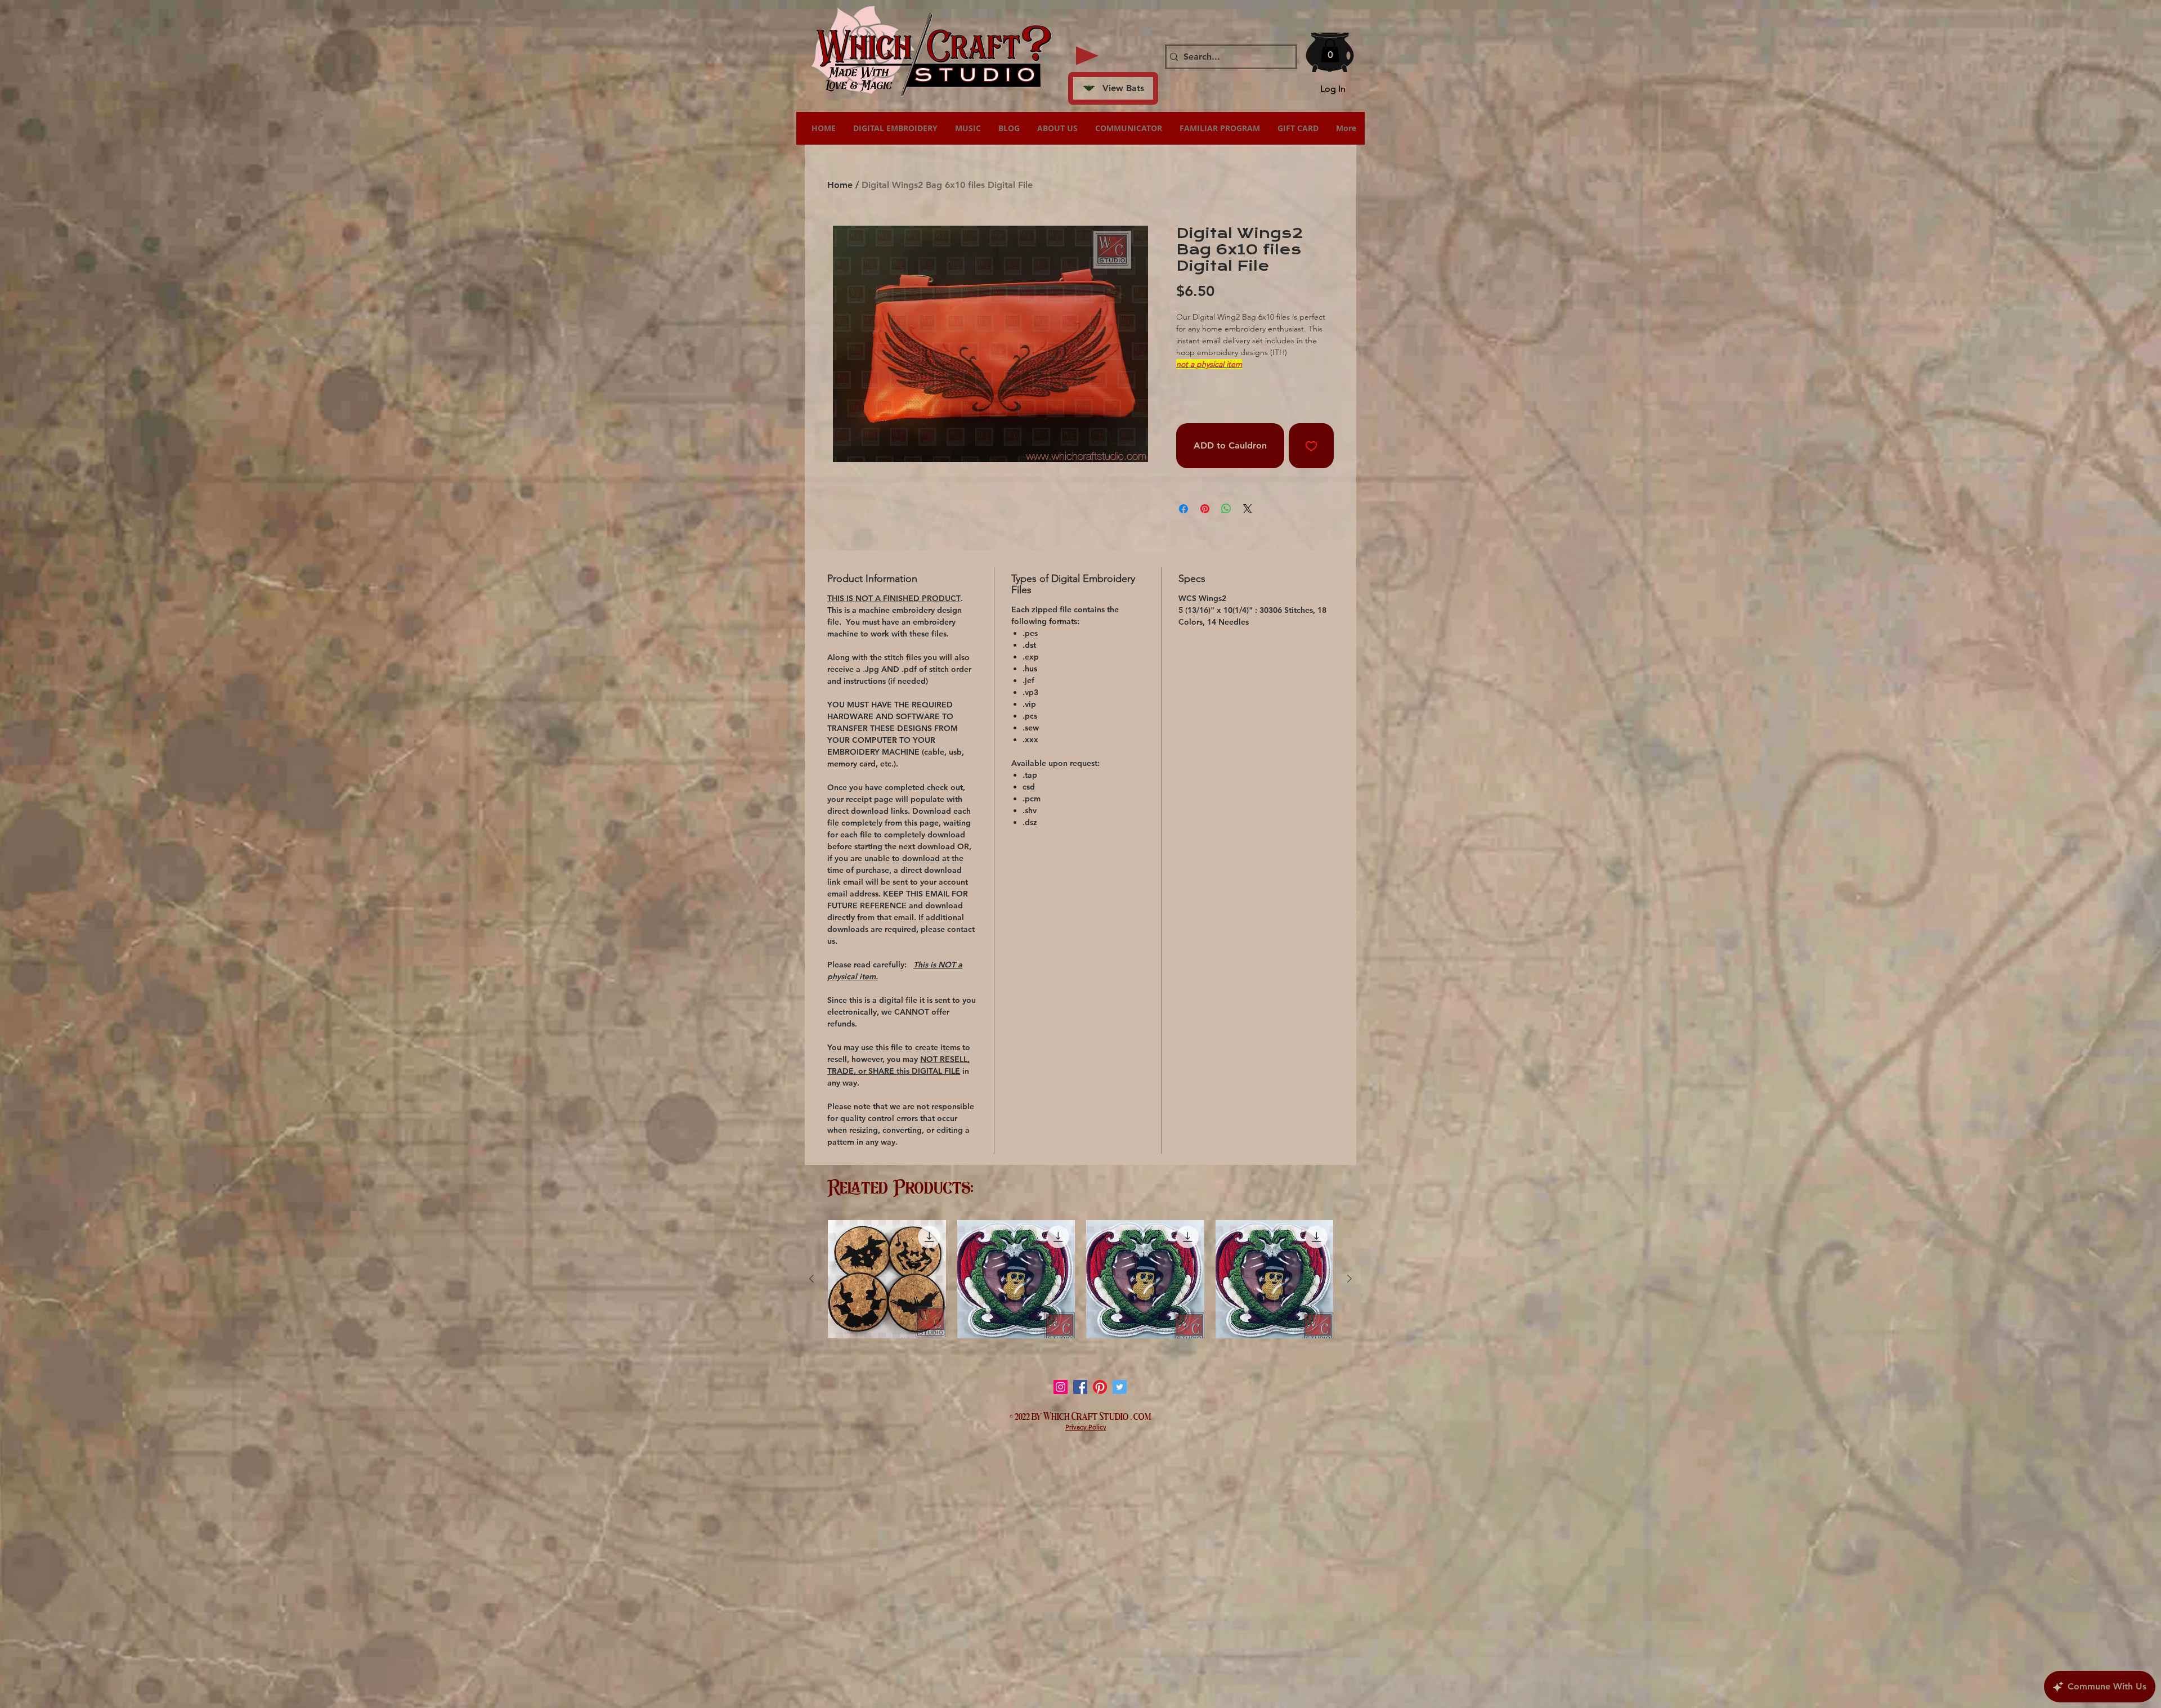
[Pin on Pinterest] (1205, 509)
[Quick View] (887, 1279)
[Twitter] (1120, 1387)
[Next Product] (1349, 1279)
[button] (1330, 51)
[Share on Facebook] (1183, 509)
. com (1141, 1415)
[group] (1080, 1279)
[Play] (1087, 56)
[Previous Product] (812, 1279)
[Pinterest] (1100, 1387)
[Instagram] (1061, 1387)
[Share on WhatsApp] (1226, 509)
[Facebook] (1080, 1387)
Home (840, 185)
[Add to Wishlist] (1311, 446)
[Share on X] (1248, 509)
